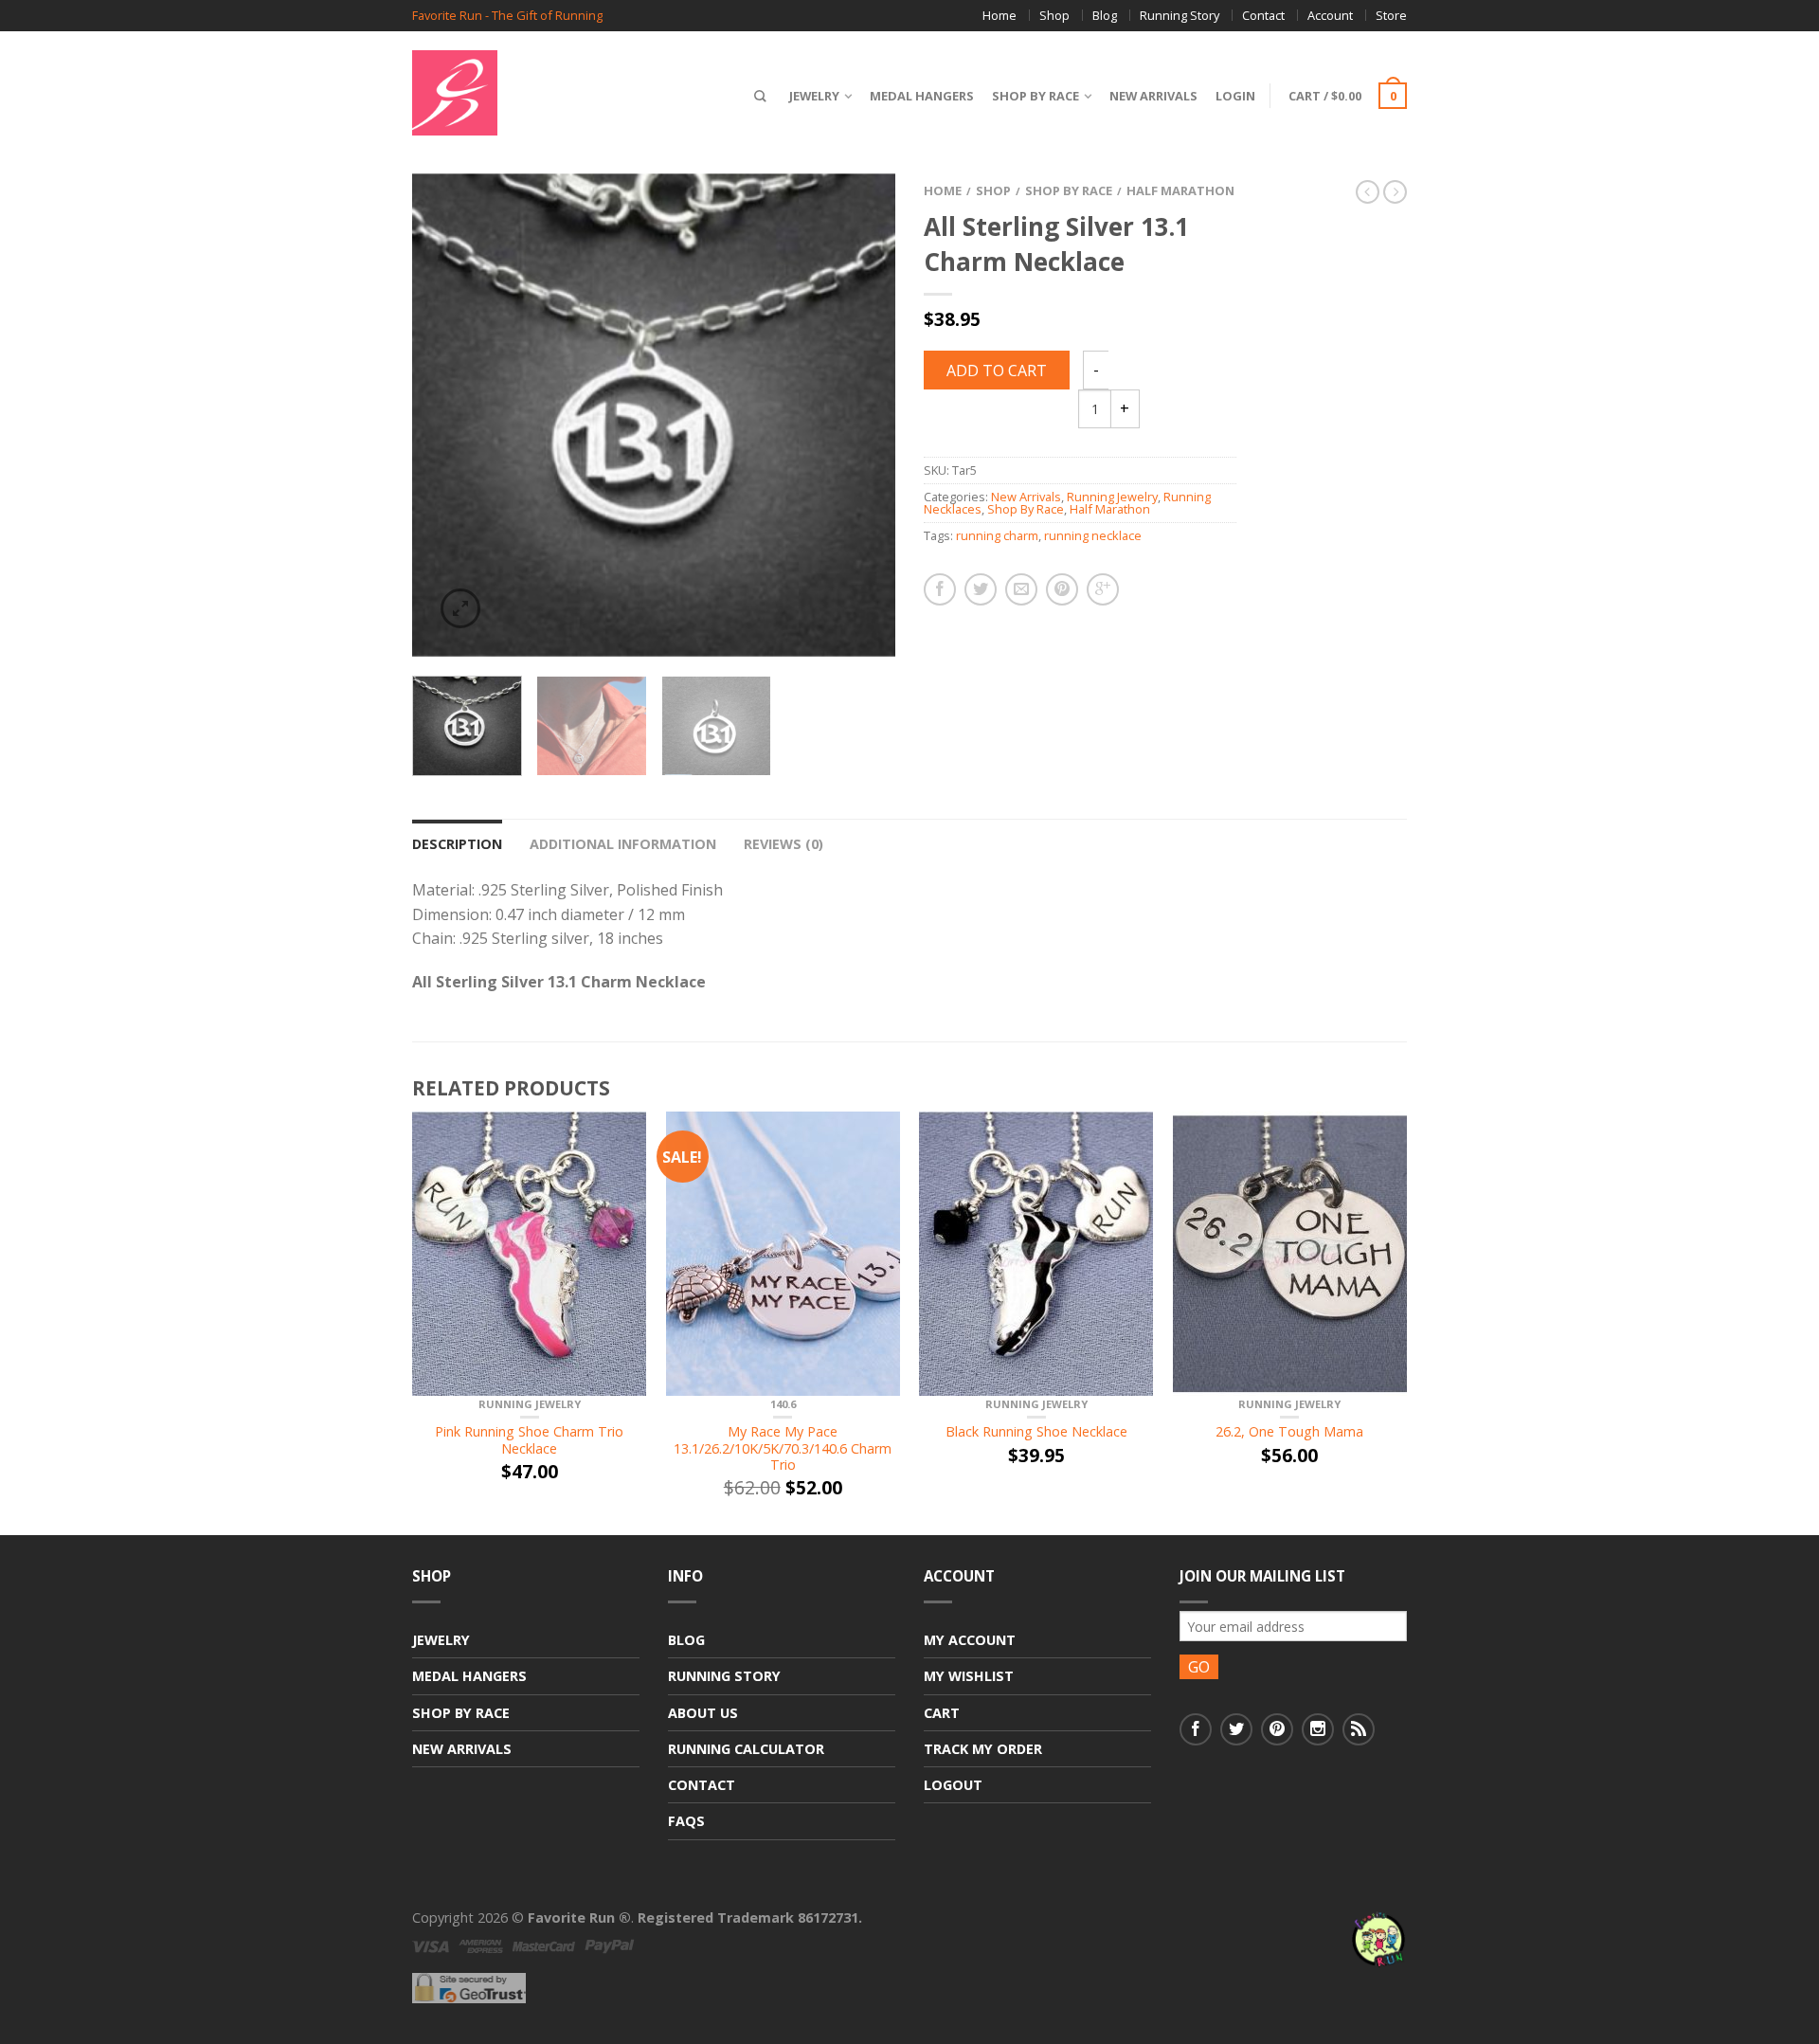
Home (1000, 15)
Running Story (1180, 15)
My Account (970, 1640)
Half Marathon (1180, 190)
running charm (997, 535)
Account (1330, 15)
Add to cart (997, 371)
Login (1235, 96)
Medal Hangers (922, 96)
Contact (1263, 15)
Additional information (623, 844)
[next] (870, 415)
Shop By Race (1036, 96)
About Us (703, 1713)
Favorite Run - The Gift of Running (507, 16)
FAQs (686, 1821)
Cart (942, 1713)
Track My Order (983, 1749)
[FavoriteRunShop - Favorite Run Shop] (512, 88)
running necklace (1093, 535)
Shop (1054, 15)
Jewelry (814, 96)
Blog (1105, 15)
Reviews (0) (783, 844)
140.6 (783, 1404)
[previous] (438, 415)
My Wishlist (969, 1676)
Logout (953, 1785)
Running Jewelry (1112, 497)
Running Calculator (746, 1749)
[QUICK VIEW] (530, 1254)
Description (457, 844)
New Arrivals (1153, 96)
